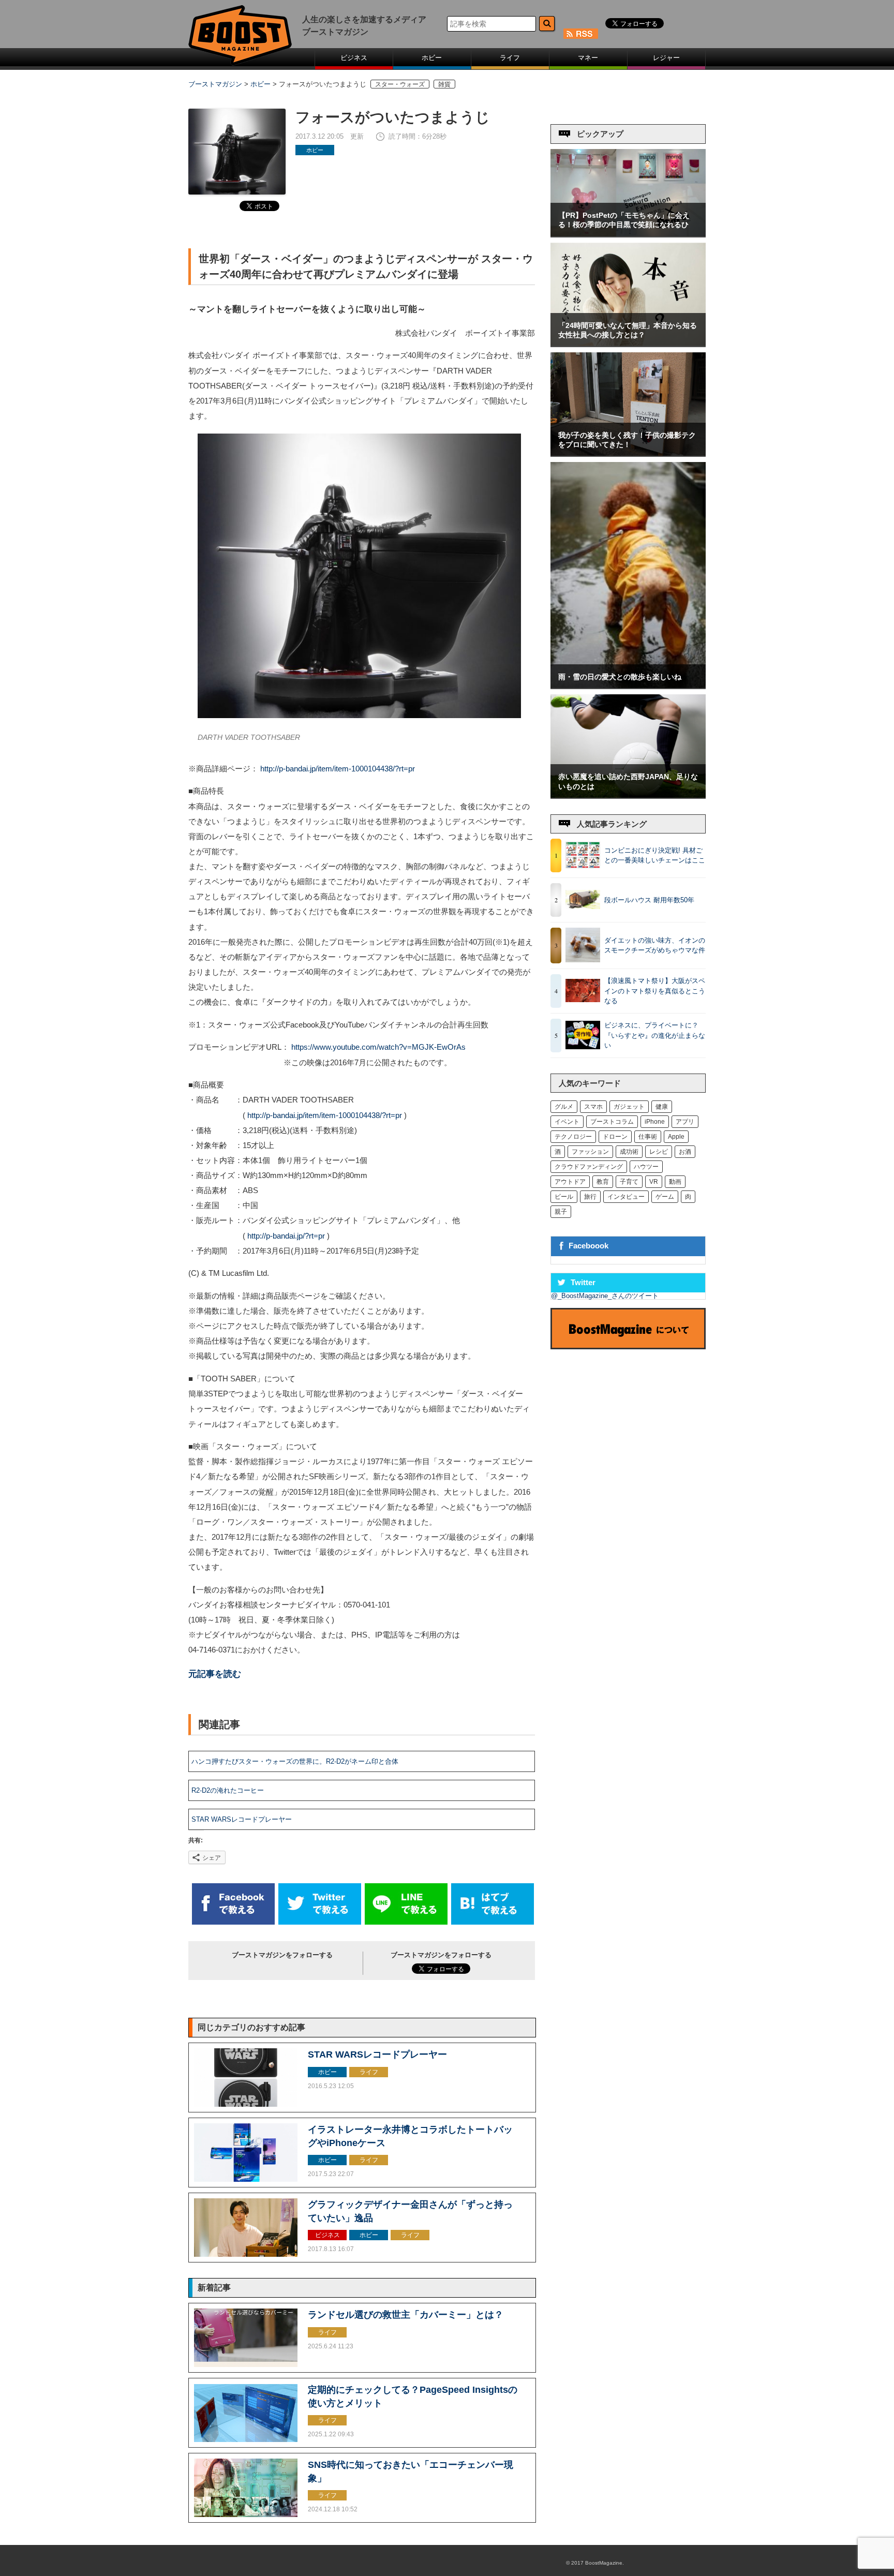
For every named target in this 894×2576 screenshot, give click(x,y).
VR (654, 1182)
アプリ (685, 1122)
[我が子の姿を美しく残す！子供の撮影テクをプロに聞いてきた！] (628, 453)
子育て (629, 1182)
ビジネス (354, 58)
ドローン (615, 1137)
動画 (675, 1182)
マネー (588, 58)
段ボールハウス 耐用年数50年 (649, 900)
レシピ (659, 1152)
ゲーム (665, 1197)
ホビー (432, 58)
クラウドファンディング (589, 1167)
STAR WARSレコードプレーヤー (242, 1819)
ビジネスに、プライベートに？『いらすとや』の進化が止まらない (655, 1035)
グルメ (564, 1107)
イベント (567, 1122)
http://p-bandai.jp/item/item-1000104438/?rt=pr (338, 769)
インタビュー (626, 1197)
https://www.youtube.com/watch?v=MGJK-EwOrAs (378, 1047)
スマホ (593, 1107)
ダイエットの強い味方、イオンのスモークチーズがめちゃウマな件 (655, 945)
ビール (564, 1197)
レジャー (666, 58)
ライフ (510, 58)
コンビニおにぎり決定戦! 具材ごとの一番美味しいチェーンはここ (655, 855)
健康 (662, 1107)
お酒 (685, 1152)
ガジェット (629, 1107)
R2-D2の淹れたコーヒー (228, 1790)
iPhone (655, 1122)
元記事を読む (215, 1674)
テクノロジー (573, 1137)
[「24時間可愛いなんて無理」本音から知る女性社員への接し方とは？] (628, 344)
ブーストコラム (612, 1122)
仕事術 (648, 1137)
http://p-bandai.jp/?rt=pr (286, 1236)
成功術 (629, 1152)
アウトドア (570, 1182)
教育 (603, 1182)
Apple (676, 1137)
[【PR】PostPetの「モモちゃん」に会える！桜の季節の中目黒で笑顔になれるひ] (628, 234)
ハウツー (646, 1167)
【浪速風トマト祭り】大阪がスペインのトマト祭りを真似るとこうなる (655, 991)
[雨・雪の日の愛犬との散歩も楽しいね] (628, 686)
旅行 (590, 1197)
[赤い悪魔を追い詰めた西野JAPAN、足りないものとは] (628, 795)
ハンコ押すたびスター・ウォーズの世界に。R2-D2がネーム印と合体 (295, 1761)
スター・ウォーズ (400, 84)
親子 (561, 1212)
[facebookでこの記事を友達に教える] (233, 1922)
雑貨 (444, 84)
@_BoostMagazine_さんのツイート (605, 1296)
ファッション (590, 1152)
